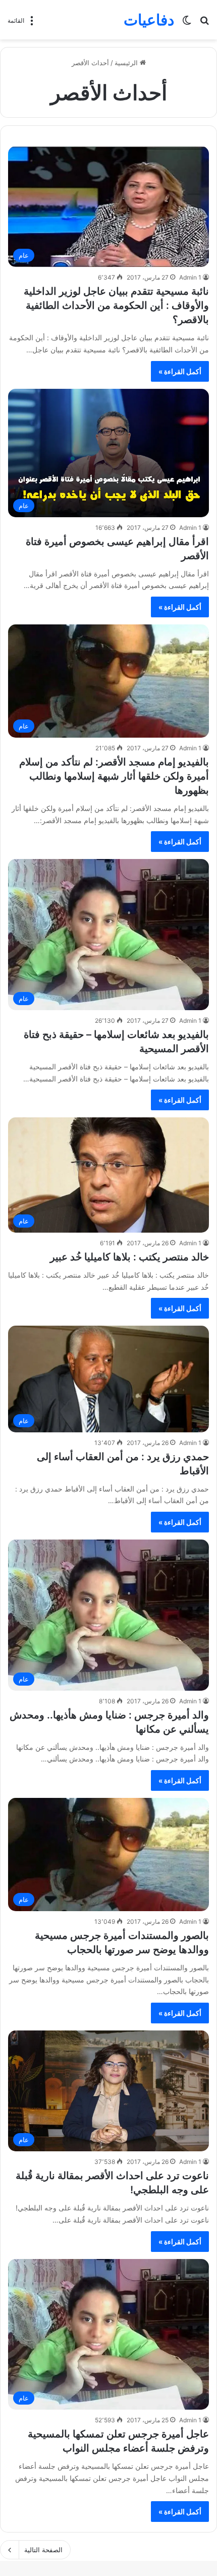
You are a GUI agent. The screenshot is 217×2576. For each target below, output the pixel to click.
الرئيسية (127, 63)
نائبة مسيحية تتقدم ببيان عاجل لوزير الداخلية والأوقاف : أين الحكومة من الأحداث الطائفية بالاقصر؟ (116, 305)
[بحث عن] (204, 24)
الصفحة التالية (43, 2550)
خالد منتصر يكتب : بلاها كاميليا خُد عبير (129, 1257)
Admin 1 (190, 277)
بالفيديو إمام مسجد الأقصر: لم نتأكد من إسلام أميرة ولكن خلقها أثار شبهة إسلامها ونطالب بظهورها (114, 776)
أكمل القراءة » (180, 371)
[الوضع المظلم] (187, 24)
